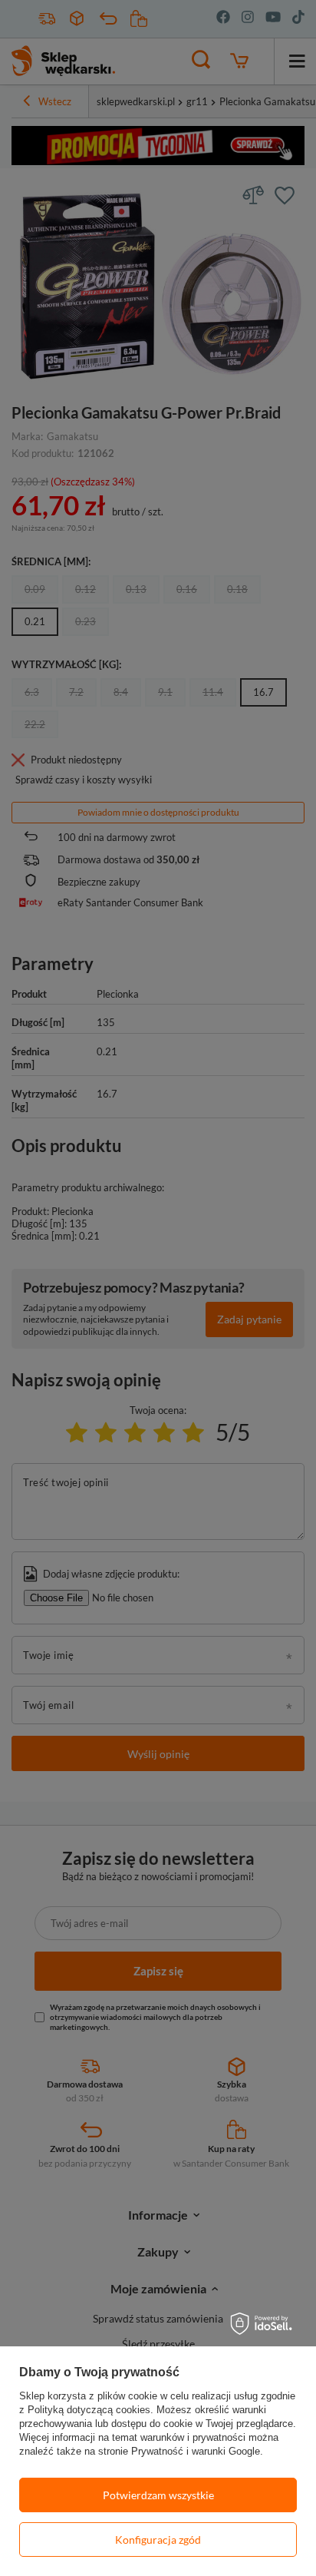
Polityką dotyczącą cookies (89, 2410)
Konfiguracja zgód (158, 2540)
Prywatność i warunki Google (196, 2451)
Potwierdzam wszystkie (158, 2495)
